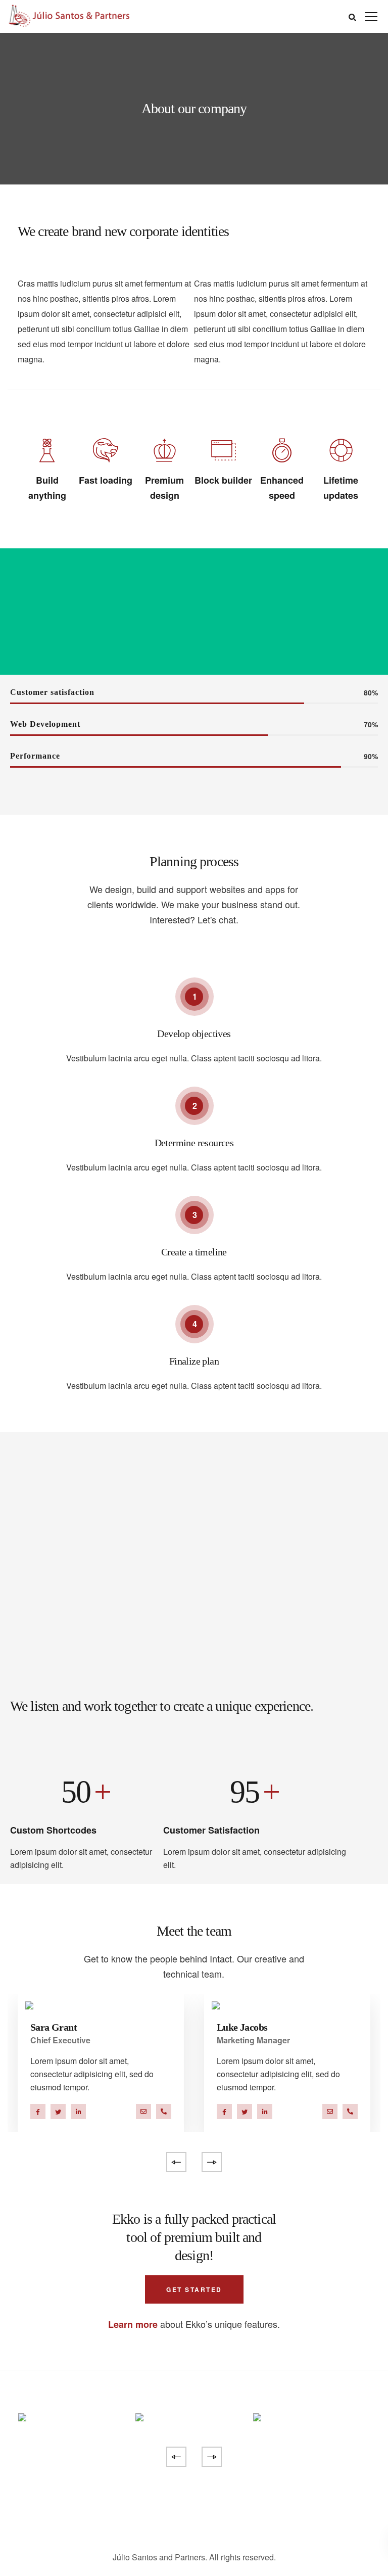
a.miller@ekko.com (143, 2112)
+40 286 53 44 (164, 2112)
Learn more (133, 2324)
